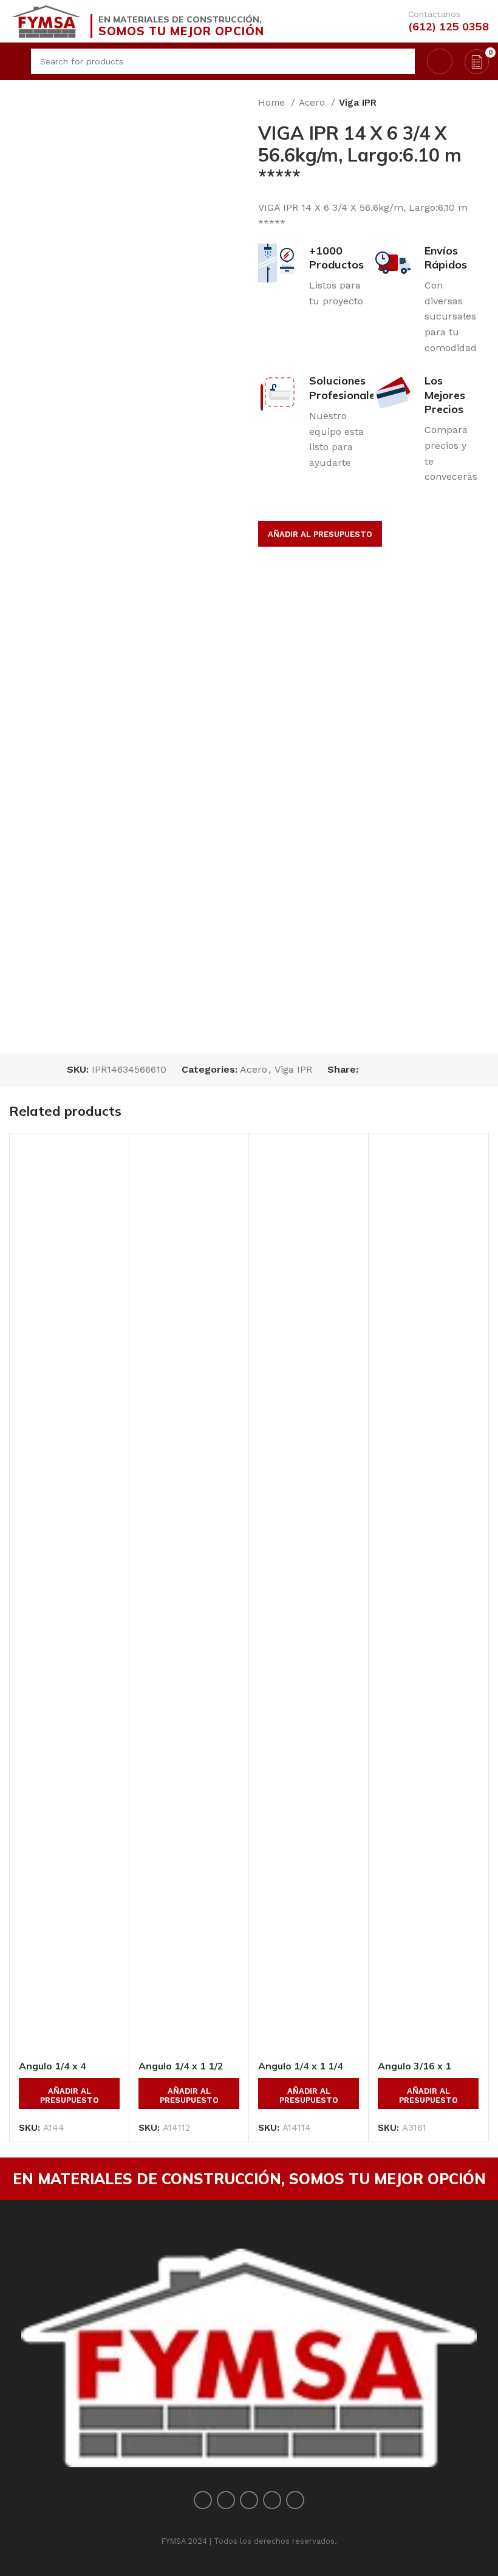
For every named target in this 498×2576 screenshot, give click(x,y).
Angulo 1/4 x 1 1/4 (301, 2066)
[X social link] (382, 1070)
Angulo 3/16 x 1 (414, 2066)
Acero (313, 103)
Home (273, 103)
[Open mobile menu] (14, 61)
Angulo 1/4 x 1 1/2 (181, 2066)
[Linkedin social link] (410, 1070)
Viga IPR (358, 103)
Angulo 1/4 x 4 (53, 2066)
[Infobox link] (439, 21)
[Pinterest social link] (396, 1070)
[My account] (440, 61)
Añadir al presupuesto (320, 534)
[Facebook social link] (368, 1070)
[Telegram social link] (424, 1070)
